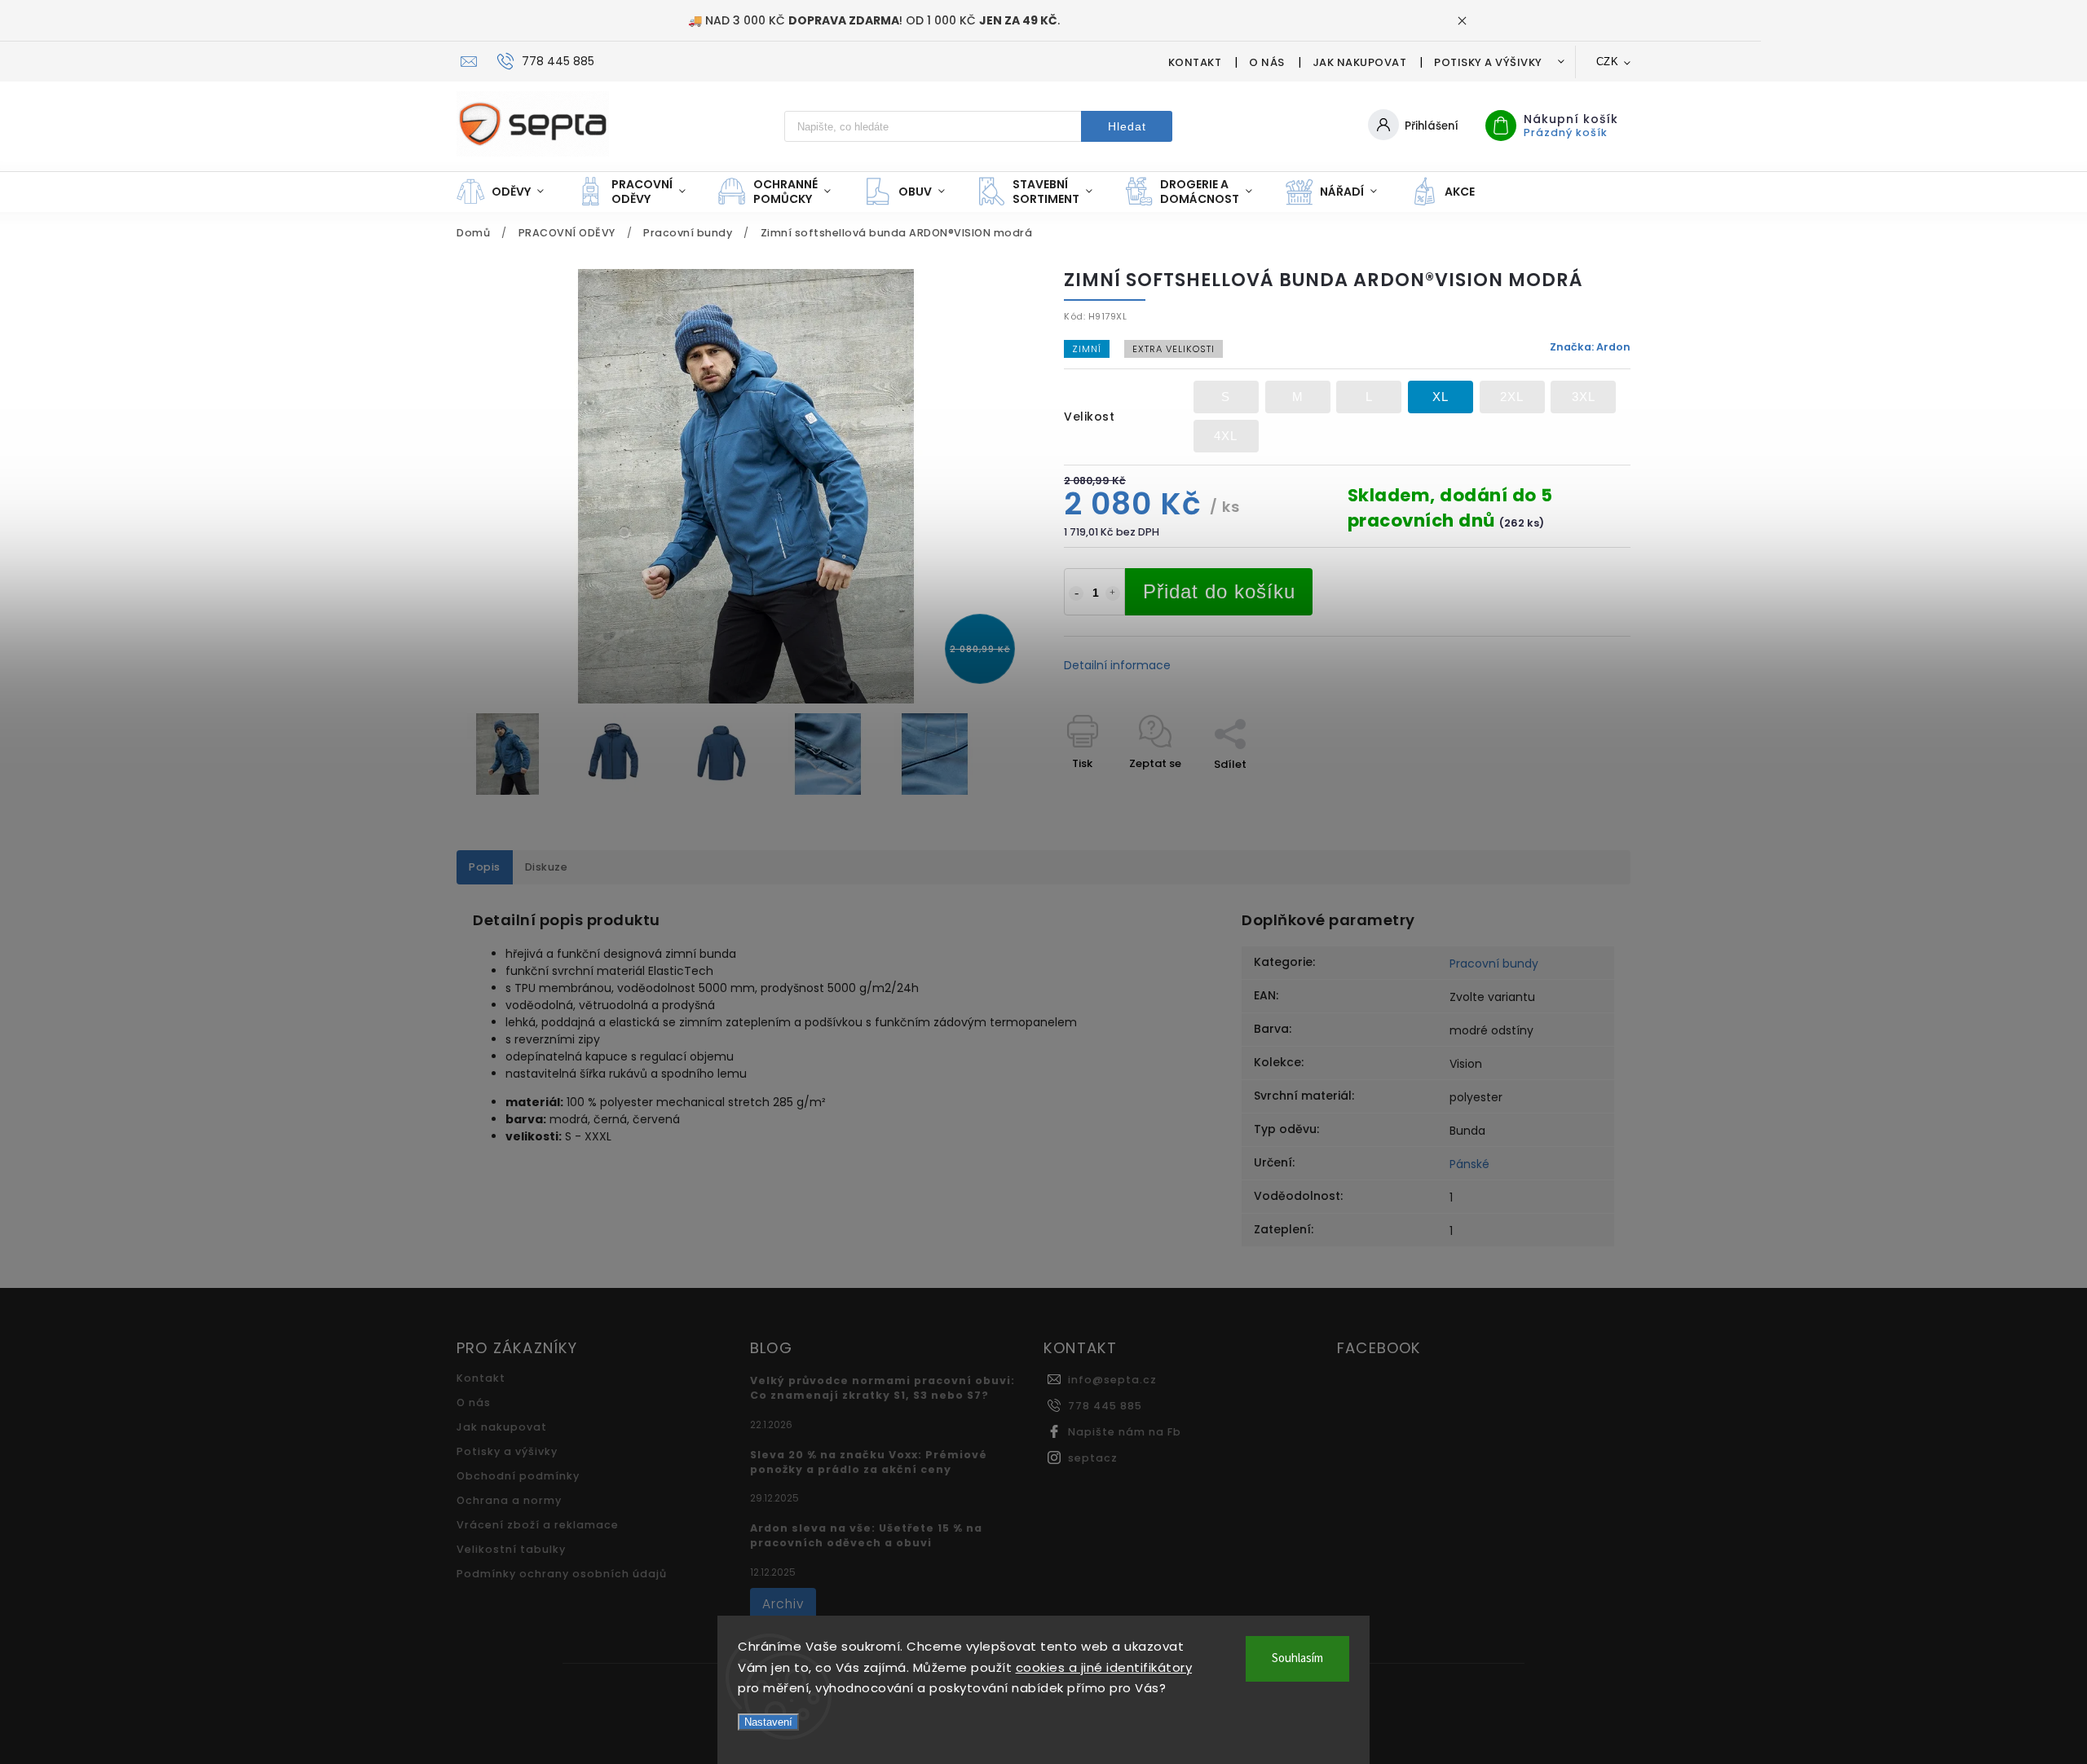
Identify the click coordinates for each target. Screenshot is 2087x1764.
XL (1441, 397)
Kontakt (1195, 62)
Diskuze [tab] (547, 867)
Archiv (783, 1604)
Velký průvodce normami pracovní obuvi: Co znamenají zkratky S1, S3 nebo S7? (882, 1388)
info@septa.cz (1112, 1380)
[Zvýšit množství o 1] (1113, 593)
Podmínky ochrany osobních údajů (562, 1574)
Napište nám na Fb (1125, 1432)
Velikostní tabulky (511, 1549)
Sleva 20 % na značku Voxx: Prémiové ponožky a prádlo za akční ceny (869, 1462)
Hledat (1127, 126)
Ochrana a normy (509, 1500)
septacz (1093, 1458)
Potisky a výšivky (1488, 62)
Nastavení (768, 1722)
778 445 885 (1105, 1406)
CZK (1608, 62)
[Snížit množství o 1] (1076, 593)
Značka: (1590, 347)
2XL (1512, 397)
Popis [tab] (485, 867)
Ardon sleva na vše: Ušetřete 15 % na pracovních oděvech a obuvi (866, 1535)
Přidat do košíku (1219, 591)
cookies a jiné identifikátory (1104, 1667)
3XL (1584, 397)
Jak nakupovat (1360, 62)
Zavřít (1577, 793)
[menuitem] (508, 192)
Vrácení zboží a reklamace (538, 1525)
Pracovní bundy (1494, 964)
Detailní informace (1117, 665)
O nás (1267, 62)
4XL (1226, 436)
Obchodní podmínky (518, 1476)
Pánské (1469, 1164)
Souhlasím (1297, 1658)
